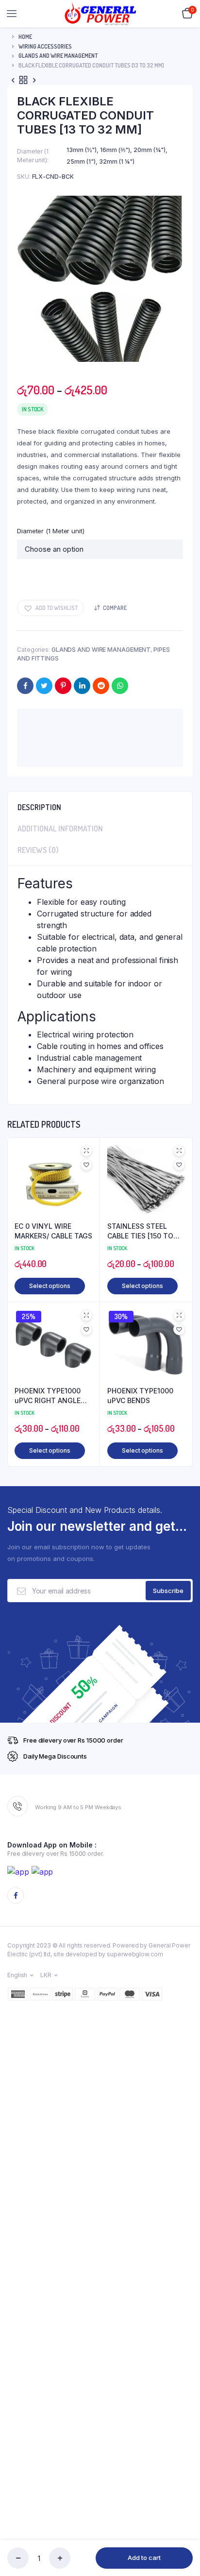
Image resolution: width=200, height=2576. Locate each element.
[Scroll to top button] (184, 2537)
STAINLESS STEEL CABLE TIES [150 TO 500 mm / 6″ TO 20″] (142, 1231)
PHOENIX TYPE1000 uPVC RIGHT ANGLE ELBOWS (48, 1396)
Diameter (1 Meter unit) (51, 531)
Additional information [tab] (60, 829)
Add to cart (144, 2558)
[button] (50, 608)
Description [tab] (39, 807)
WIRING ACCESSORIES (45, 46)
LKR (46, 1975)
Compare (115, 608)
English (17, 1975)
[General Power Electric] (100, 13)
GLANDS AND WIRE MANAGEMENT (58, 56)
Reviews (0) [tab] (38, 850)
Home (25, 37)
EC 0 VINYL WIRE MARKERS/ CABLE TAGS (53, 1231)
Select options (50, 1286)
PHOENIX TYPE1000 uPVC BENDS (140, 1396)
